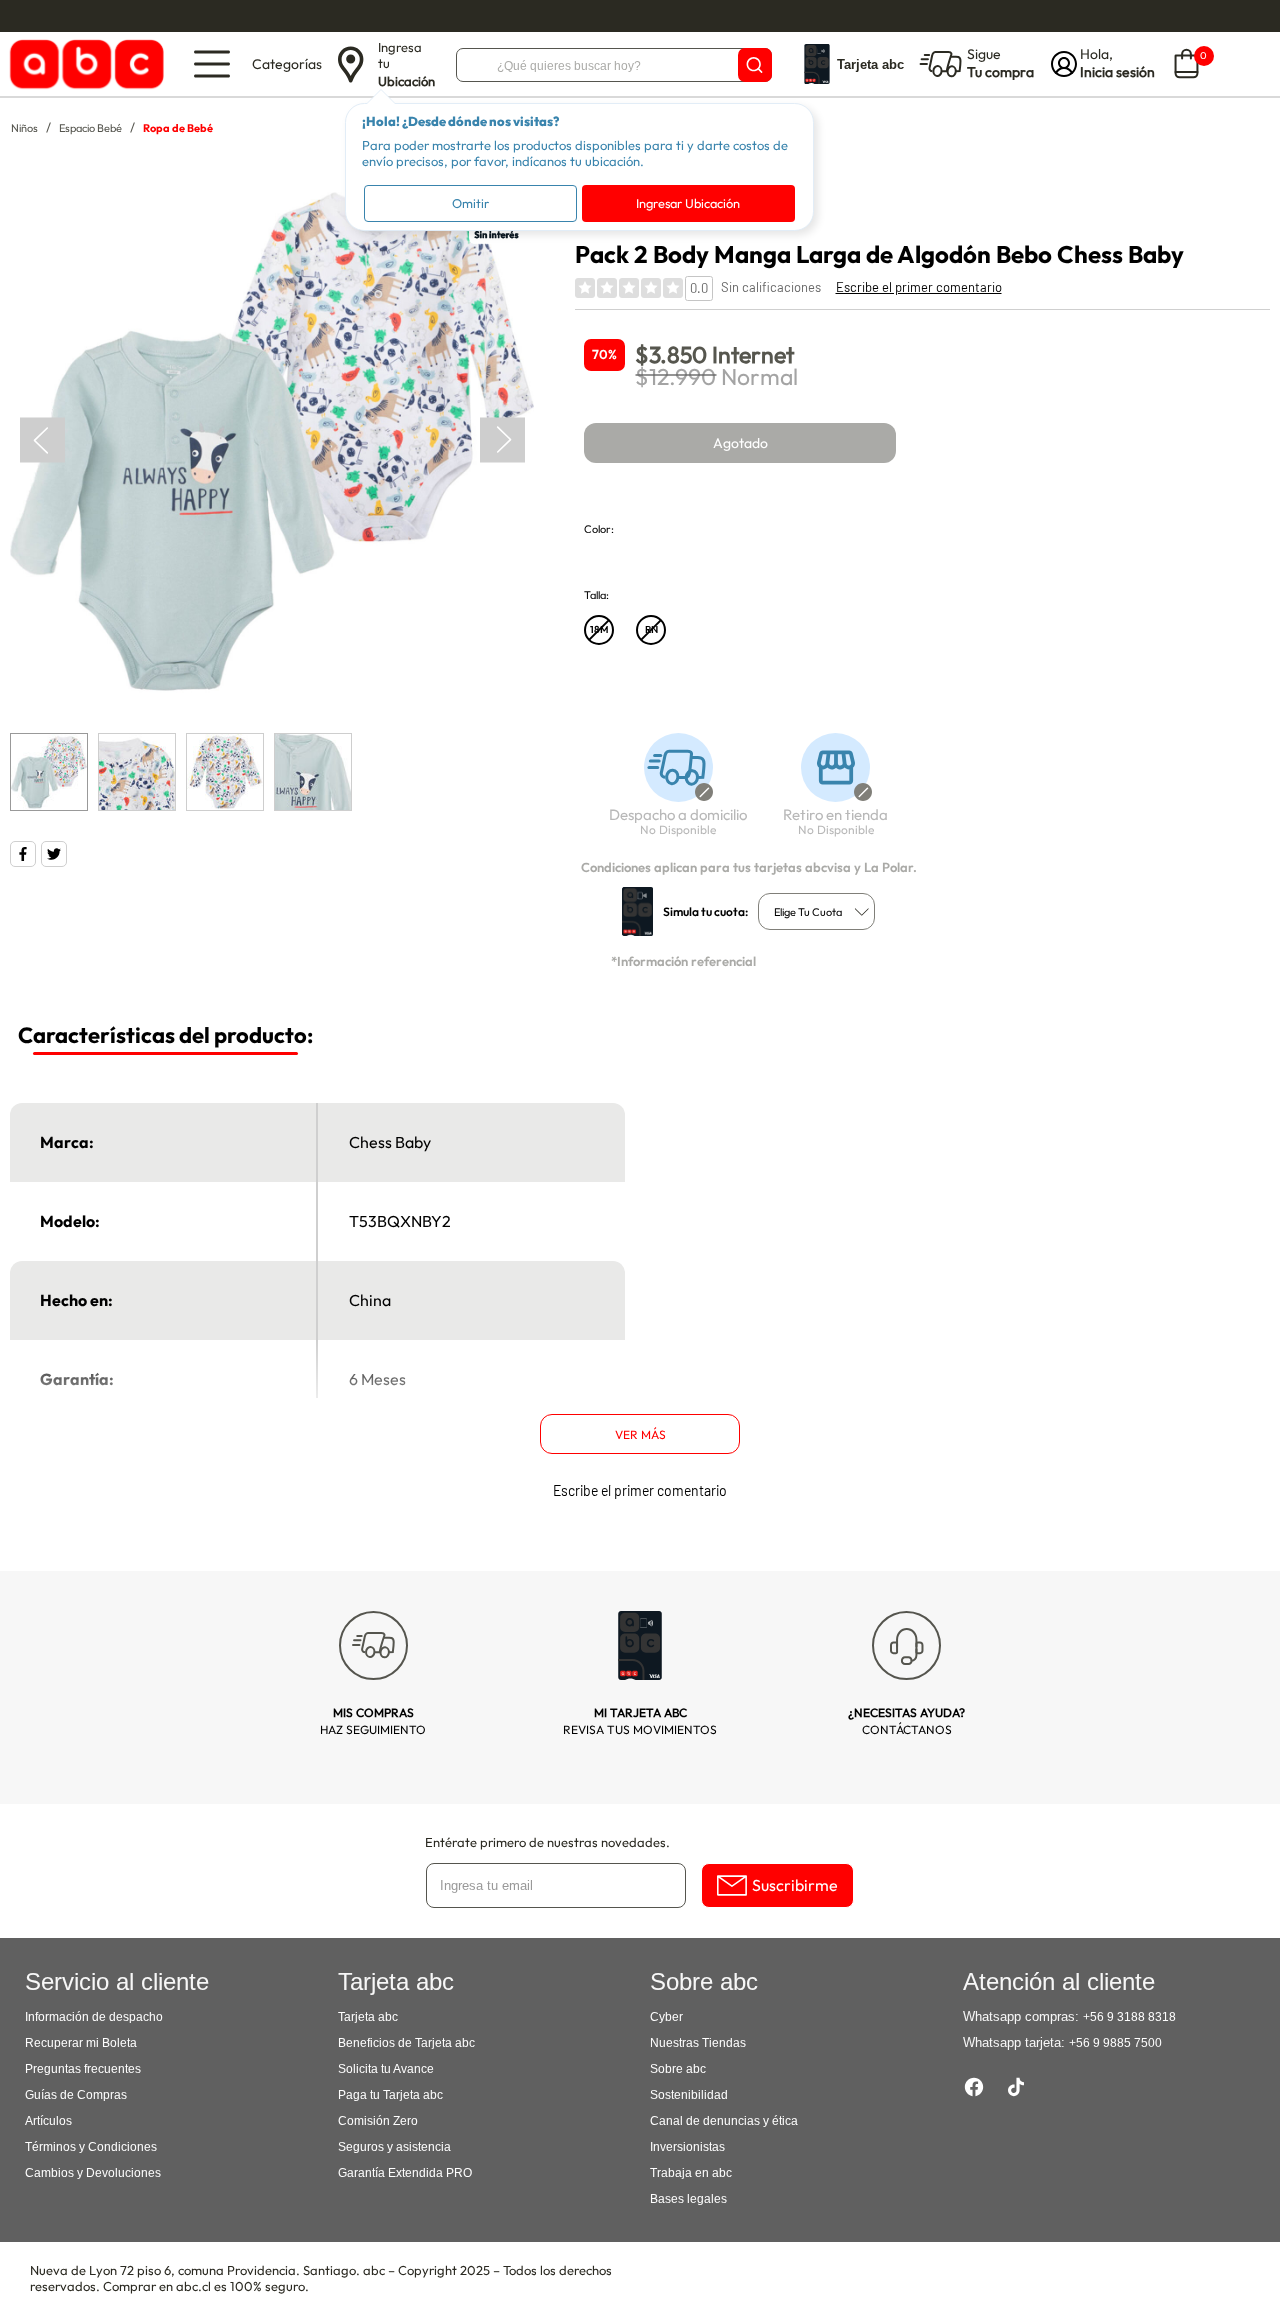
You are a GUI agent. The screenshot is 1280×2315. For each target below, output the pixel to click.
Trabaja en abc (691, 2173)
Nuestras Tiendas (698, 2043)
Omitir (470, 203)
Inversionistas (687, 2147)
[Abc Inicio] (83, 64)
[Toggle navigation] (212, 64)
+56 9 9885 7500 (1115, 2043)
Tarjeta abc (368, 2017)
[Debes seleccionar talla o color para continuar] (669, 795)
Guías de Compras (76, 2095)
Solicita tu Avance (386, 2069)
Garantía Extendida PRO (405, 2173)
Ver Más (640, 1434)
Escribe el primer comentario (919, 287)
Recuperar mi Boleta (81, 2043)
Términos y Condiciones (91, 2147)
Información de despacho (94, 2017)
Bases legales (688, 2199)
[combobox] (816, 911)
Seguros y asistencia (394, 2147)
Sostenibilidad (689, 2095)
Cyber (666, 2017)
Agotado (740, 443)
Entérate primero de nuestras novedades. (547, 1842)
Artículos (48, 2121)
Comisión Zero (378, 2121)
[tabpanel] (271, 440)
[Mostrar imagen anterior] (42, 440)
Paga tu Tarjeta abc (390, 2095)
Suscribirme (795, 1885)
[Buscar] (755, 65)
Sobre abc (678, 2069)
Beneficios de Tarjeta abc (406, 2043)
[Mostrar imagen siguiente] (502, 440)
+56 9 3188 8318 (1129, 2017)
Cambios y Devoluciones (93, 2173)
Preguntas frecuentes (83, 2069)
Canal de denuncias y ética (724, 2121)
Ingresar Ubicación (688, 203)
